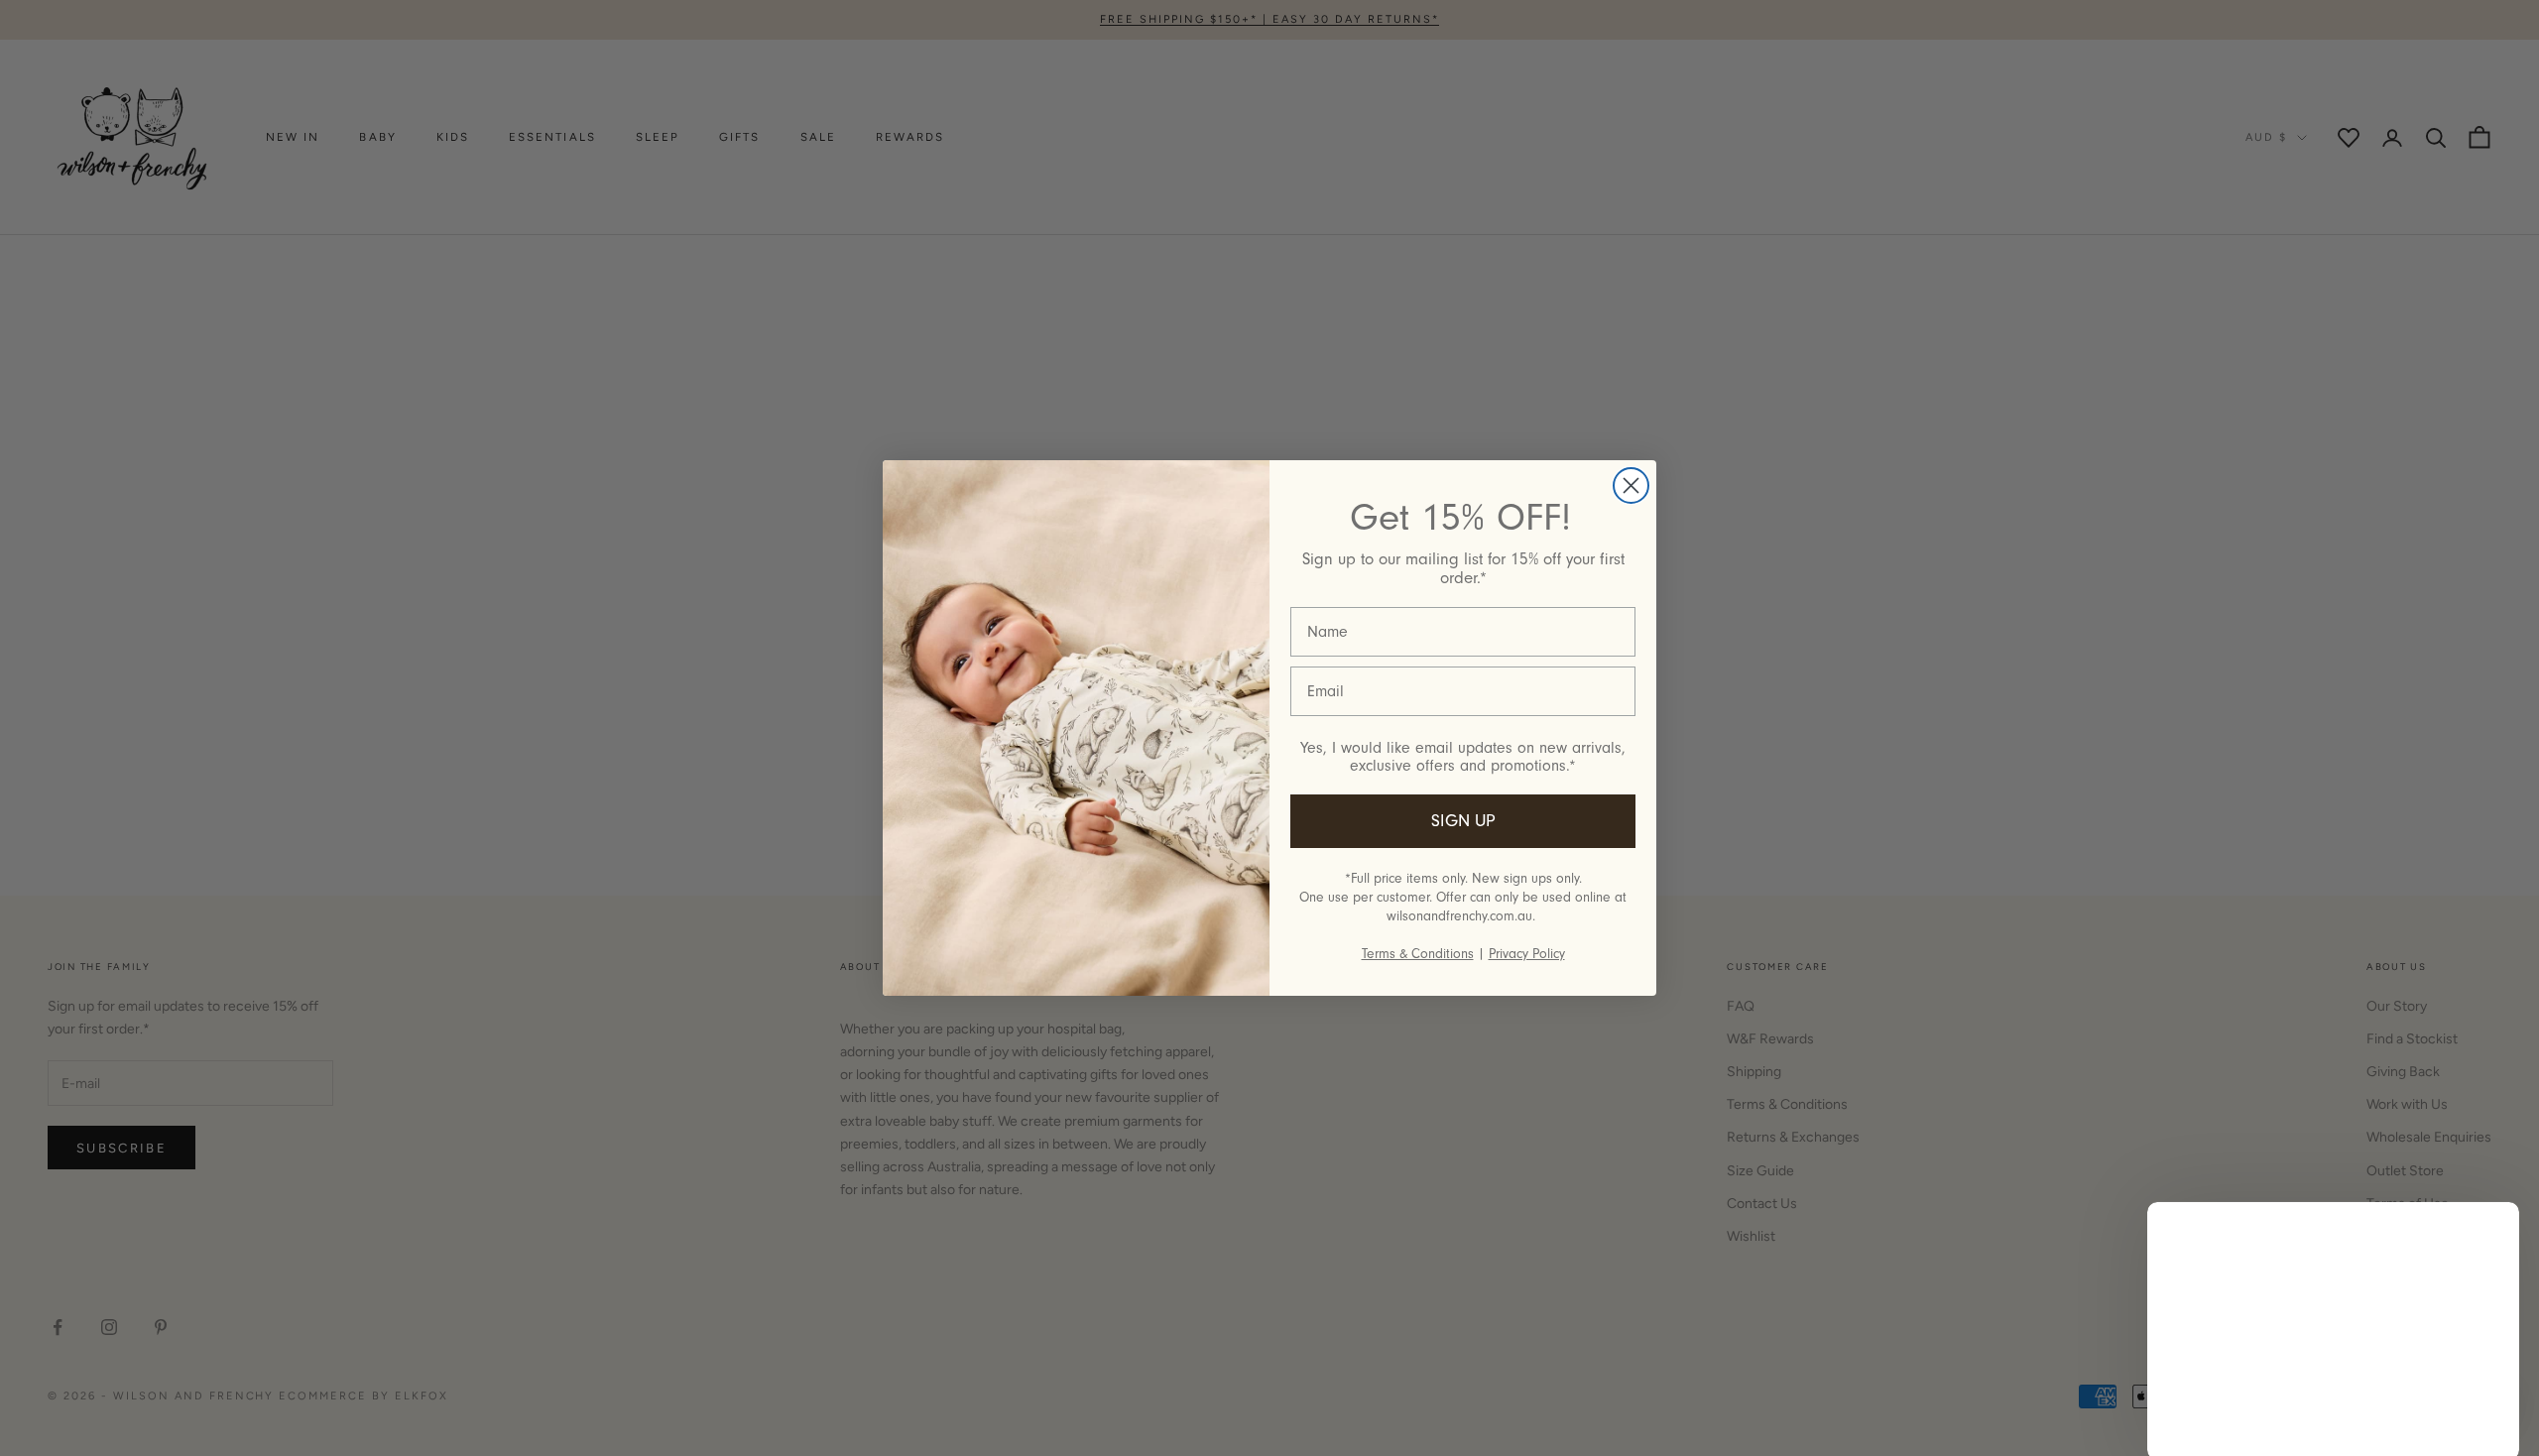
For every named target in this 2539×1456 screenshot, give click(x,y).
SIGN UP (1463, 821)
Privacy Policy (1527, 954)
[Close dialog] (1631, 485)
